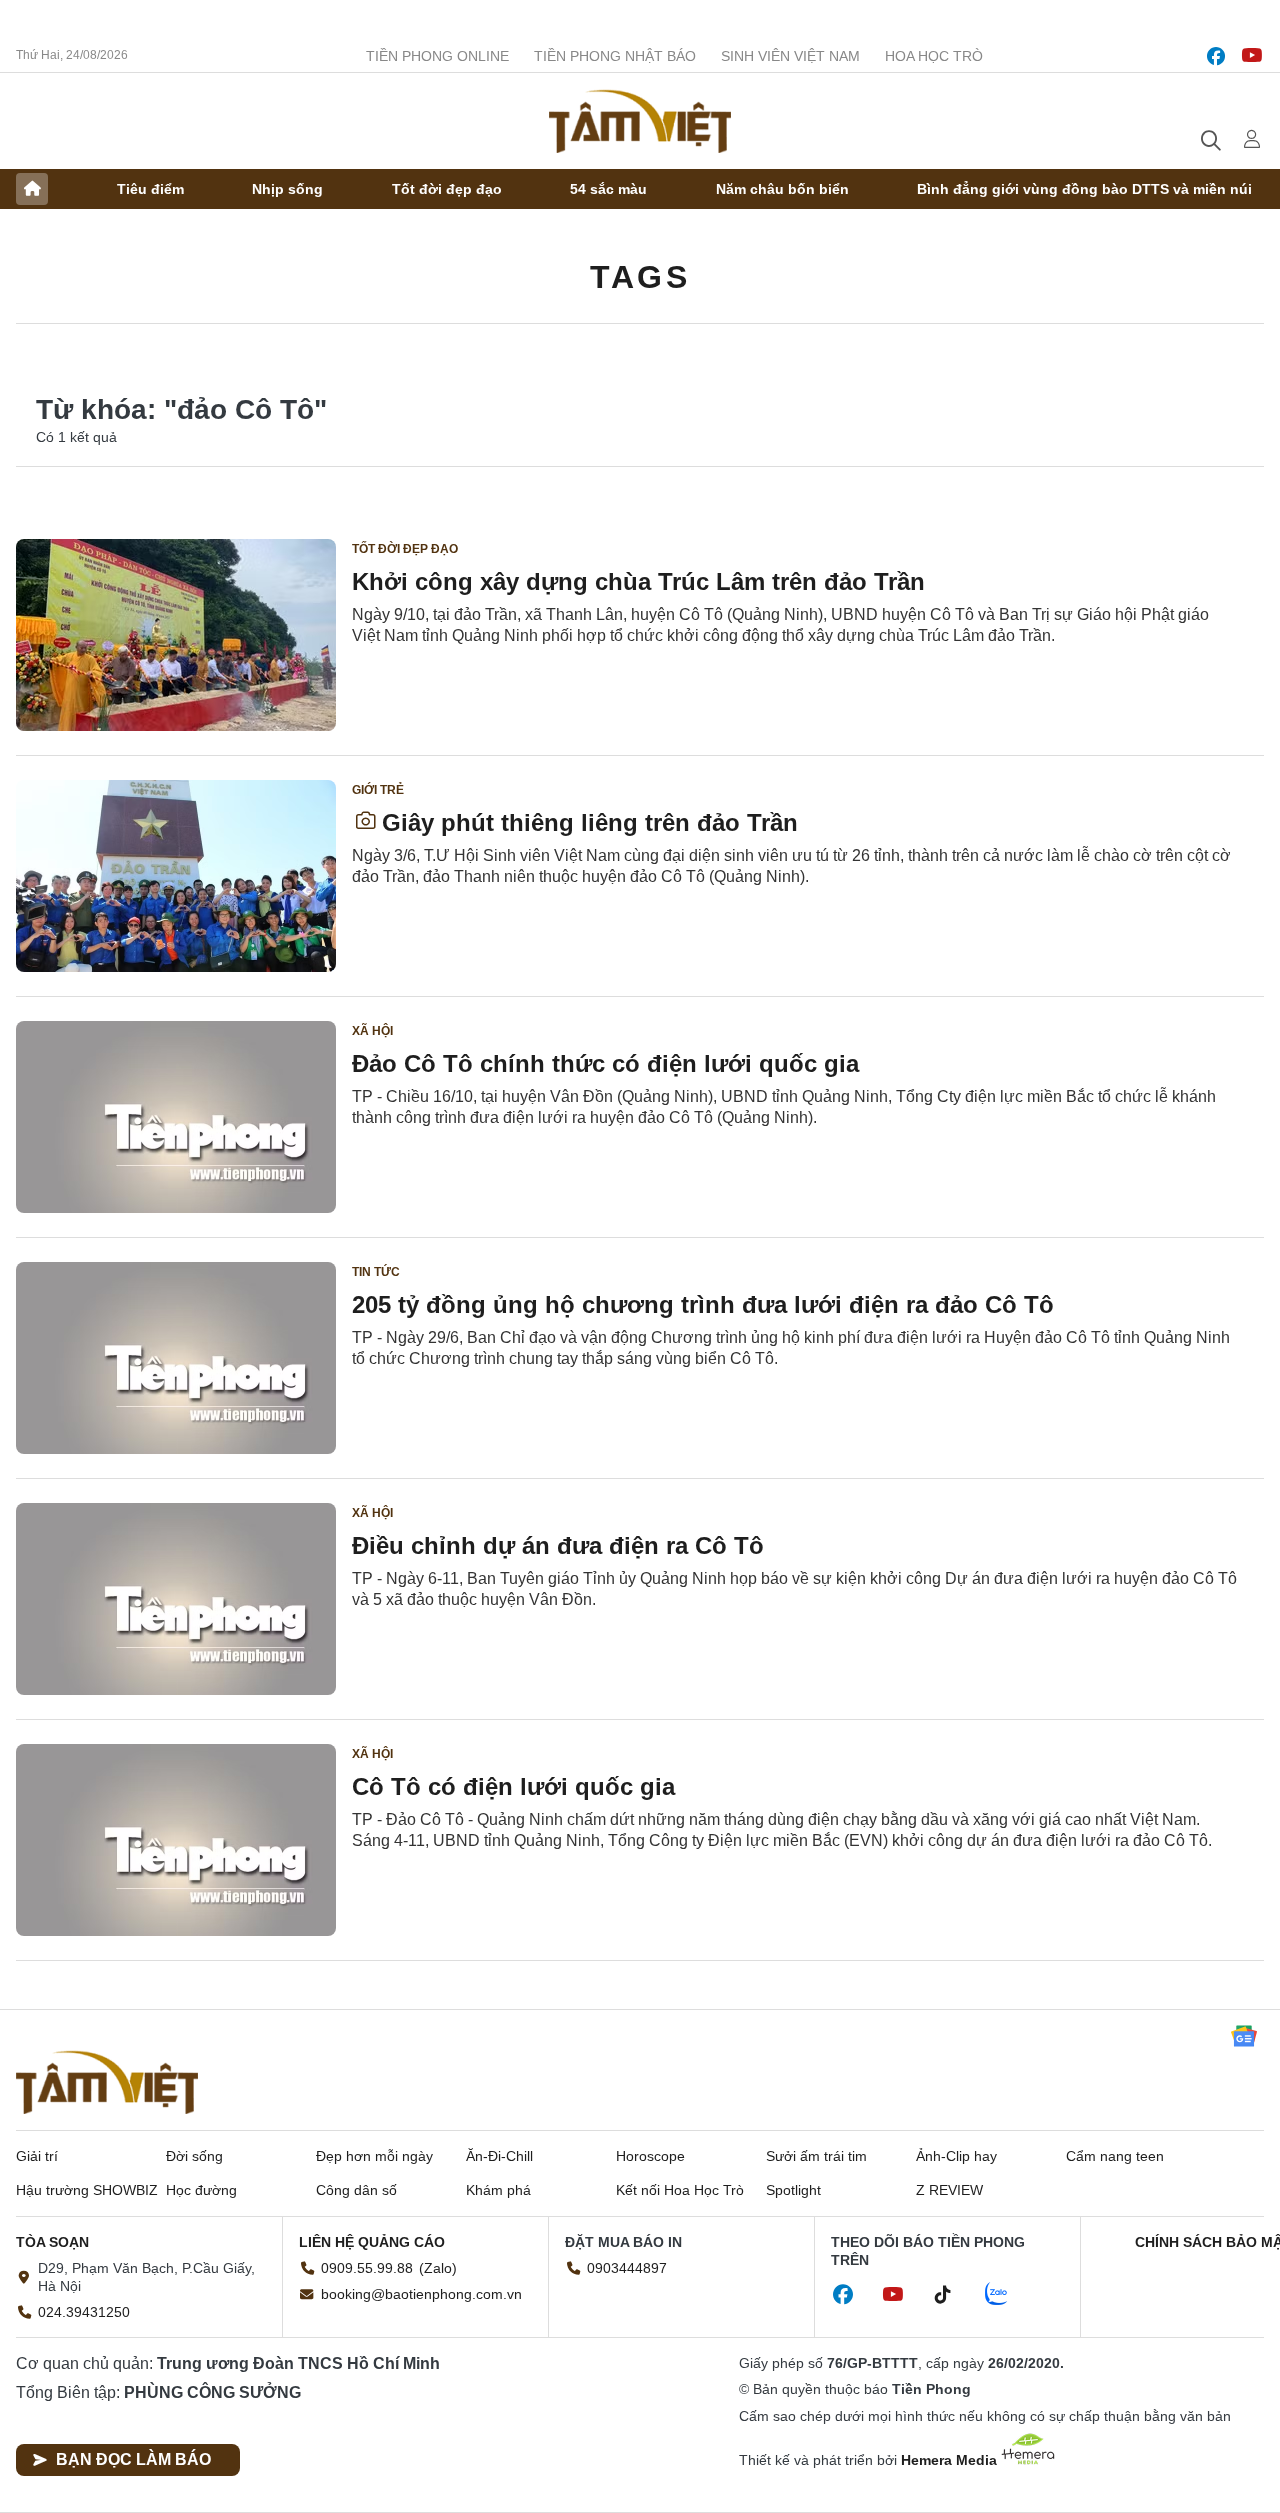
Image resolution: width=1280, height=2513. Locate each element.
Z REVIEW (949, 2190)
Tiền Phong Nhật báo (615, 56)
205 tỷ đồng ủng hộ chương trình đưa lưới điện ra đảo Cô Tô (703, 1304)
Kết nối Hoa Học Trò (680, 2190)
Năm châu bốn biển (782, 189)
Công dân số (356, 2190)
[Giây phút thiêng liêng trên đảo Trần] (176, 876)
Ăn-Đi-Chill (499, 2156)
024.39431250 (84, 2312)
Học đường (201, 2190)
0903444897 (627, 2268)
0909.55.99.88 (367, 2268)
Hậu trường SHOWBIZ (87, 2190)
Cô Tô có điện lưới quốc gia (513, 1786)
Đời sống (194, 2156)
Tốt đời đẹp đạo (447, 189)
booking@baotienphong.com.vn (421, 2294)
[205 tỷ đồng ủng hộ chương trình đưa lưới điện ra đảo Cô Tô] (176, 1358)
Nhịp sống (287, 189)
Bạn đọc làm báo (133, 2459)
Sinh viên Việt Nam (790, 56)
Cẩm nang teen (1115, 2156)
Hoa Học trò (934, 56)
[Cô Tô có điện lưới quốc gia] (176, 1840)
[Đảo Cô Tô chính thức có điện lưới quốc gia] (176, 1117)
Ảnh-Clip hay (956, 2156)
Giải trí (37, 2156)
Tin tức (376, 1272)
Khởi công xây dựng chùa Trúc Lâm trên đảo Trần (638, 581)
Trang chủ (32, 189)
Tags (640, 277)
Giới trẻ (378, 790)
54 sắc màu (608, 189)
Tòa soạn (52, 2242)
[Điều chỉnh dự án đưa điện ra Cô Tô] (176, 1599)
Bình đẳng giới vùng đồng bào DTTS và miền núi (1084, 189)
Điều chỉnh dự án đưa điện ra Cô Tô (558, 1545)
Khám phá (498, 2190)
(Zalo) (438, 2268)
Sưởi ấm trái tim (816, 2156)
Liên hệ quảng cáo (372, 2242)
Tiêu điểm (150, 189)
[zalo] (1007, 2295)
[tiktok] (953, 2295)
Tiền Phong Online (437, 56)
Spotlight (793, 2190)
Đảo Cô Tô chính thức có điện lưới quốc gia (605, 1063)
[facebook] (1216, 56)
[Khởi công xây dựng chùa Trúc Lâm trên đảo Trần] (176, 635)
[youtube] (1252, 56)
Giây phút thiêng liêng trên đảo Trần (590, 822)
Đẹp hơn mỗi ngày (374, 2156)
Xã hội (372, 1031)
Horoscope (650, 2156)
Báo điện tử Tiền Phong (640, 121)
